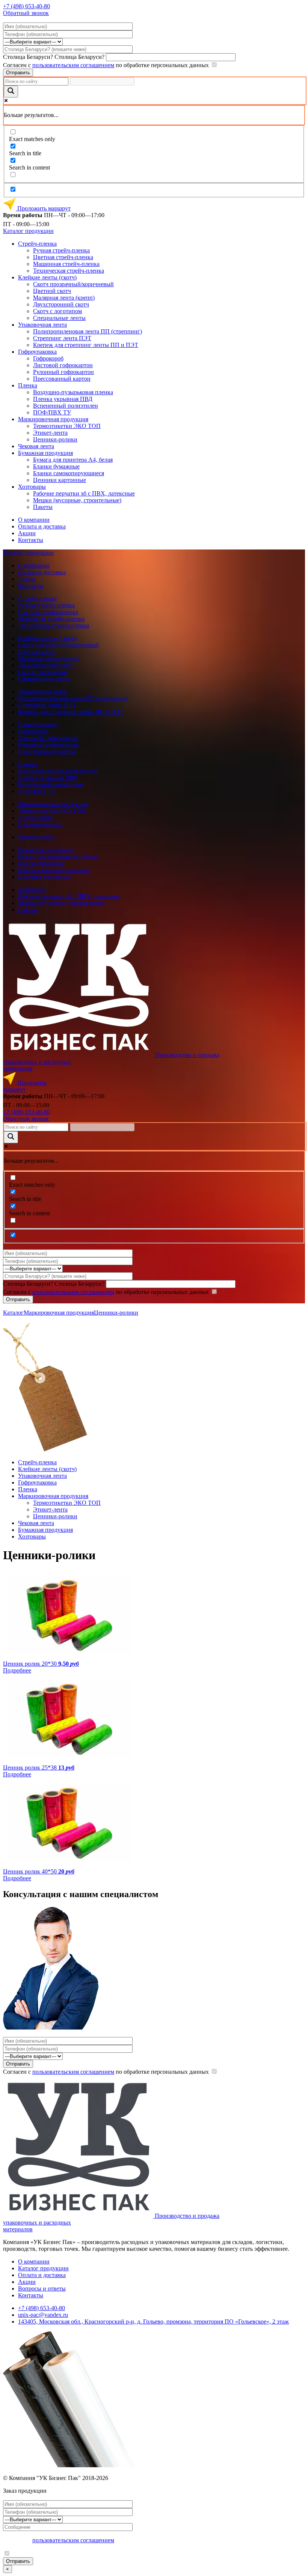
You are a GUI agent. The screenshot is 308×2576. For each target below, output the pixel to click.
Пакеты (43, 507)
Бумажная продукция (45, 453)
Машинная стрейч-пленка (66, 264)
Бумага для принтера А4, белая (73, 460)
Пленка (28, 385)
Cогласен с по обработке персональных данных (107, 2072)
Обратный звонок (26, 13)
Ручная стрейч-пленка (61, 250)
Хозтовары (32, 487)
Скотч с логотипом (57, 311)
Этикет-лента (50, 433)
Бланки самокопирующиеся (69, 473)
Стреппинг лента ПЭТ (62, 338)
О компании (34, 520)
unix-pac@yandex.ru (43, 2315)
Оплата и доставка (42, 526)
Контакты (31, 540)
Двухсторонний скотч (61, 304)
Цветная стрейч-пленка (63, 257)
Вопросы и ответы (42, 2289)
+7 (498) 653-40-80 (26, 6)
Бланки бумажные (56, 466)
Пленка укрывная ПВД (63, 399)
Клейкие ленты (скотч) (47, 277)
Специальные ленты (59, 318)
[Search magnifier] (11, 92)
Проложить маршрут (43, 208)
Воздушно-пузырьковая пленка (73, 392)
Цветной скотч (52, 291)
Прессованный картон (62, 379)
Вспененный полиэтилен (66, 406)
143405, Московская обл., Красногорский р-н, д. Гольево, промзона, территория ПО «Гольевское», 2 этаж (153, 2322)
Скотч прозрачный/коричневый (73, 284)
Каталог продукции (28, 231)
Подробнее (17, 1670)
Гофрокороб (48, 358)
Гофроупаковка (37, 352)
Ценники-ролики (55, 439)
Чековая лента (36, 446)
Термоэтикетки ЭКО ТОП (67, 426)
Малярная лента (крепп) (64, 298)
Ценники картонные (60, 480)
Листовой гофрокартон (63, 365)
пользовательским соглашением (73, 65)
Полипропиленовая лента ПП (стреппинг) (88, 331)
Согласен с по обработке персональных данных (107, 65)
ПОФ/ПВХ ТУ (52, 412)
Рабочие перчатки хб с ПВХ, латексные (84, 493)
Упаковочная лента (42, 325)
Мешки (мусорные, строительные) (77, 500)
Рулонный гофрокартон (63, 372)
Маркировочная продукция (53, 419)
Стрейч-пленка (37, 244)
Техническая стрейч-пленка (69, 271)
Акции (27, 533)
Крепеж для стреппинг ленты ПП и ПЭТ (86, 345)
